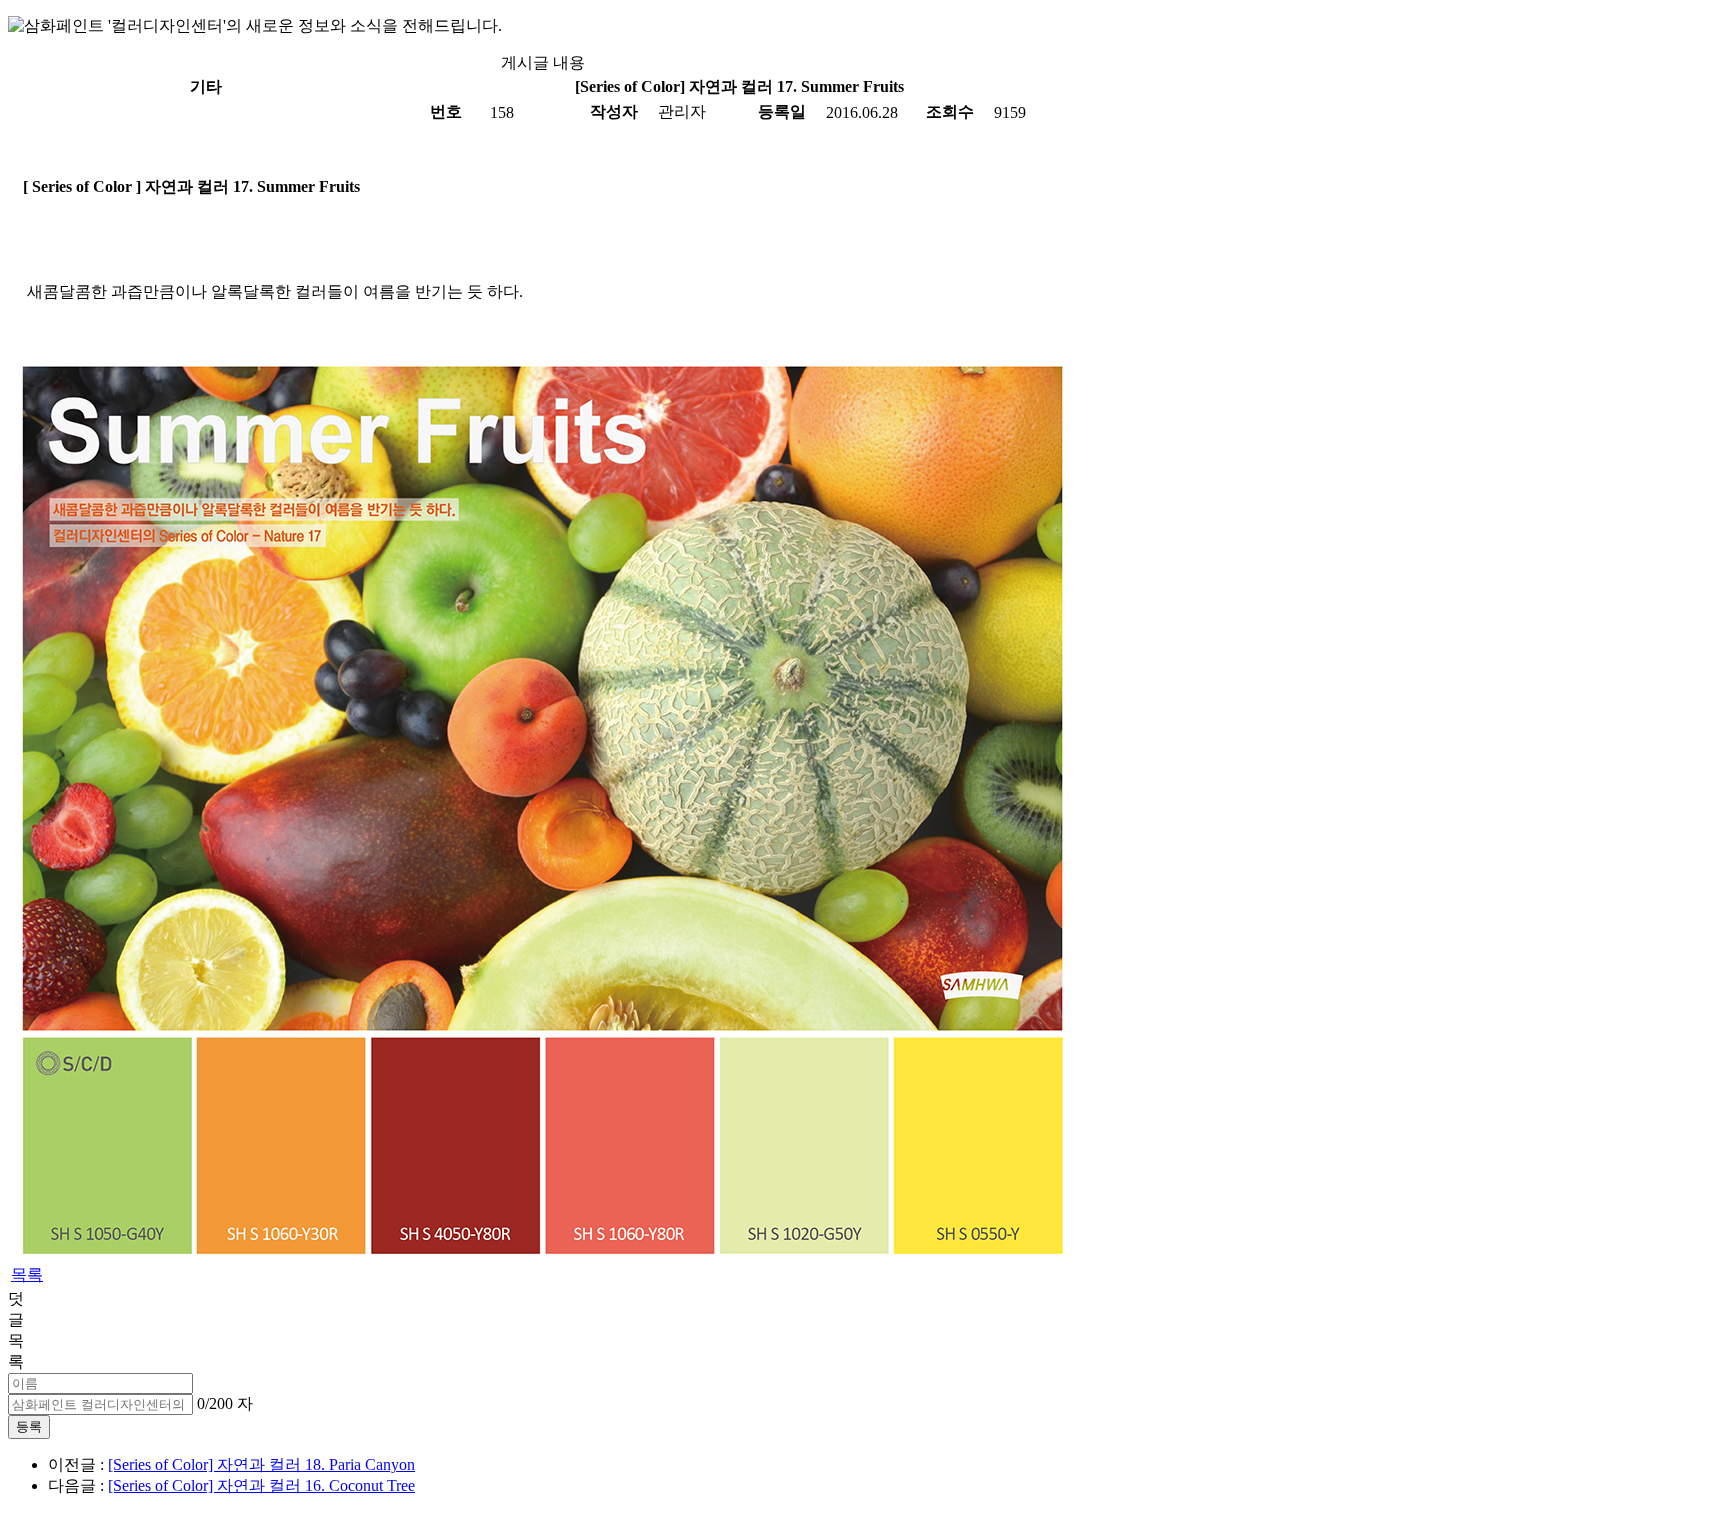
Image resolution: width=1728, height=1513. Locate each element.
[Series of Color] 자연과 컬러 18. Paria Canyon (261, 1464)
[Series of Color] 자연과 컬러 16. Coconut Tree (261, 1485)
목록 (27, 1274)
